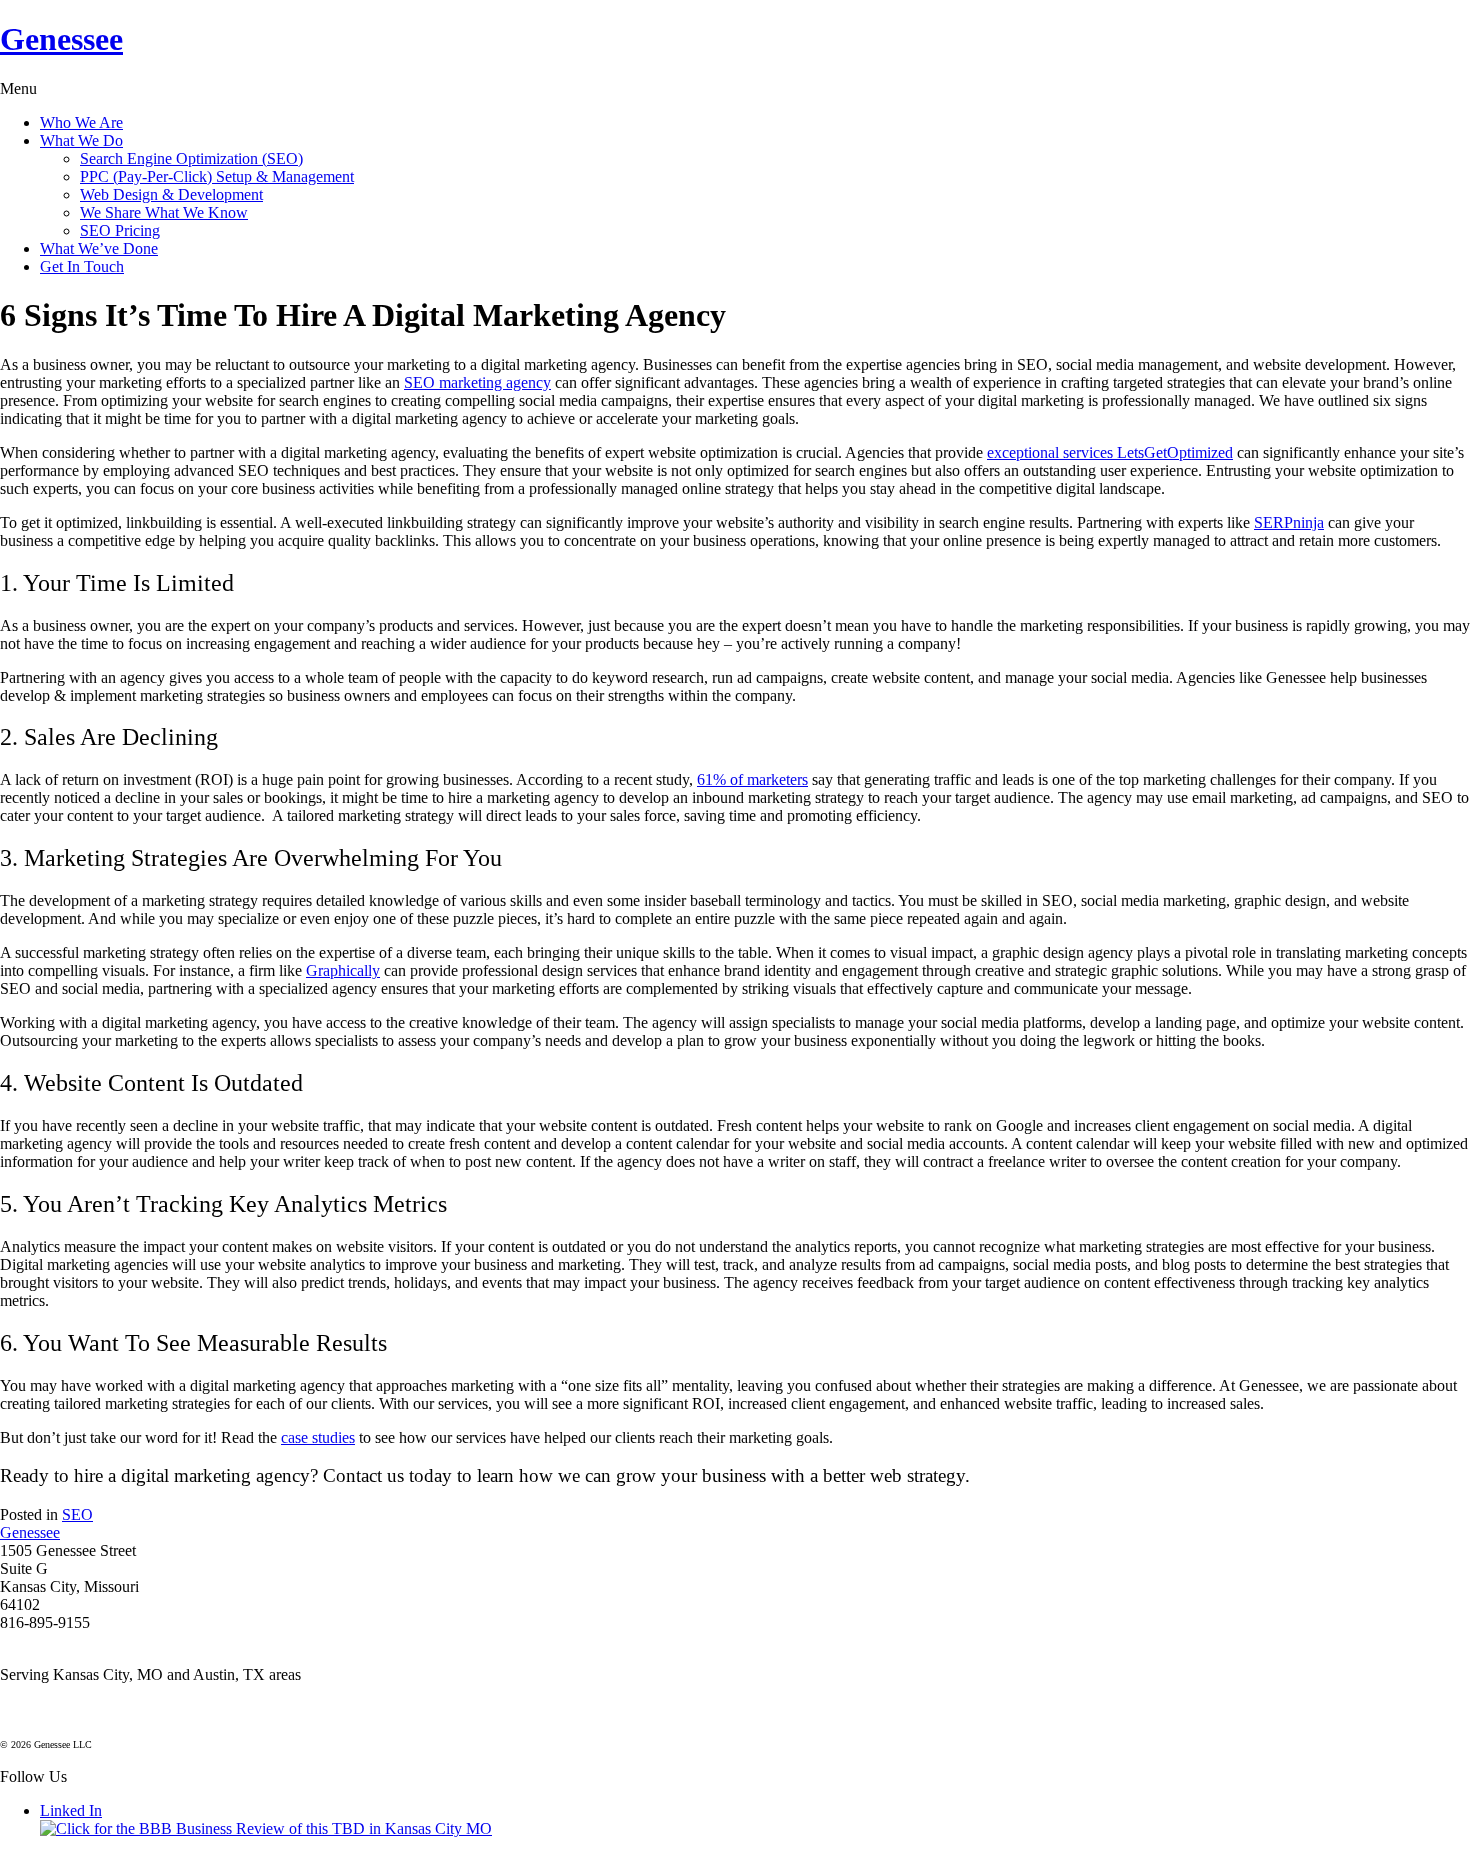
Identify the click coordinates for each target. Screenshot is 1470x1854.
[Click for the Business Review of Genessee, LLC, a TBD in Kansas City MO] (266, 1828)
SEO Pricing (120, 230)
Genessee (61, 39)
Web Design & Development (171, 194)
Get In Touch (82, 266)
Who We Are (81, 122)
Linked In (71, 1810)
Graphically (343, 970)
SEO (77, 1514)
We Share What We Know (164, 212)
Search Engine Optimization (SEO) (191, 158)
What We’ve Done (99, 248)
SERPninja (1289, 522)
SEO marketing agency (477, 382)
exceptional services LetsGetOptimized (1110, 452)
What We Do (81, 140)
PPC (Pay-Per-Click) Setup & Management (217, 176)
